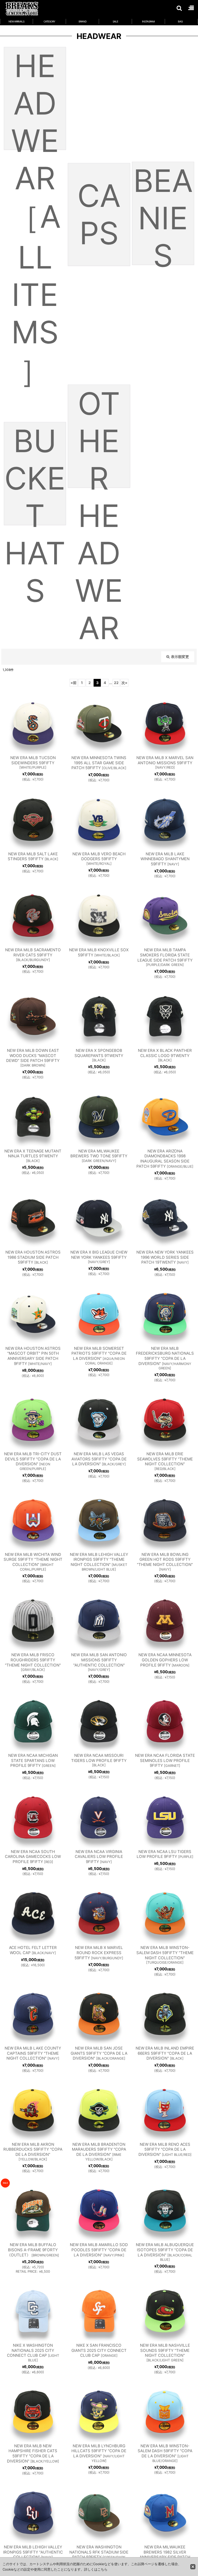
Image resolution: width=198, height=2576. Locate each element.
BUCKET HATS (35, 474)
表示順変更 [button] (180, 657)
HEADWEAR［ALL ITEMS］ (35, 99)
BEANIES (163, 213)
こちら (102, 2569)
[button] (179, 8)
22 (116, 683)
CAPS (99, 214)
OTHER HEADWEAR (99, 436)
